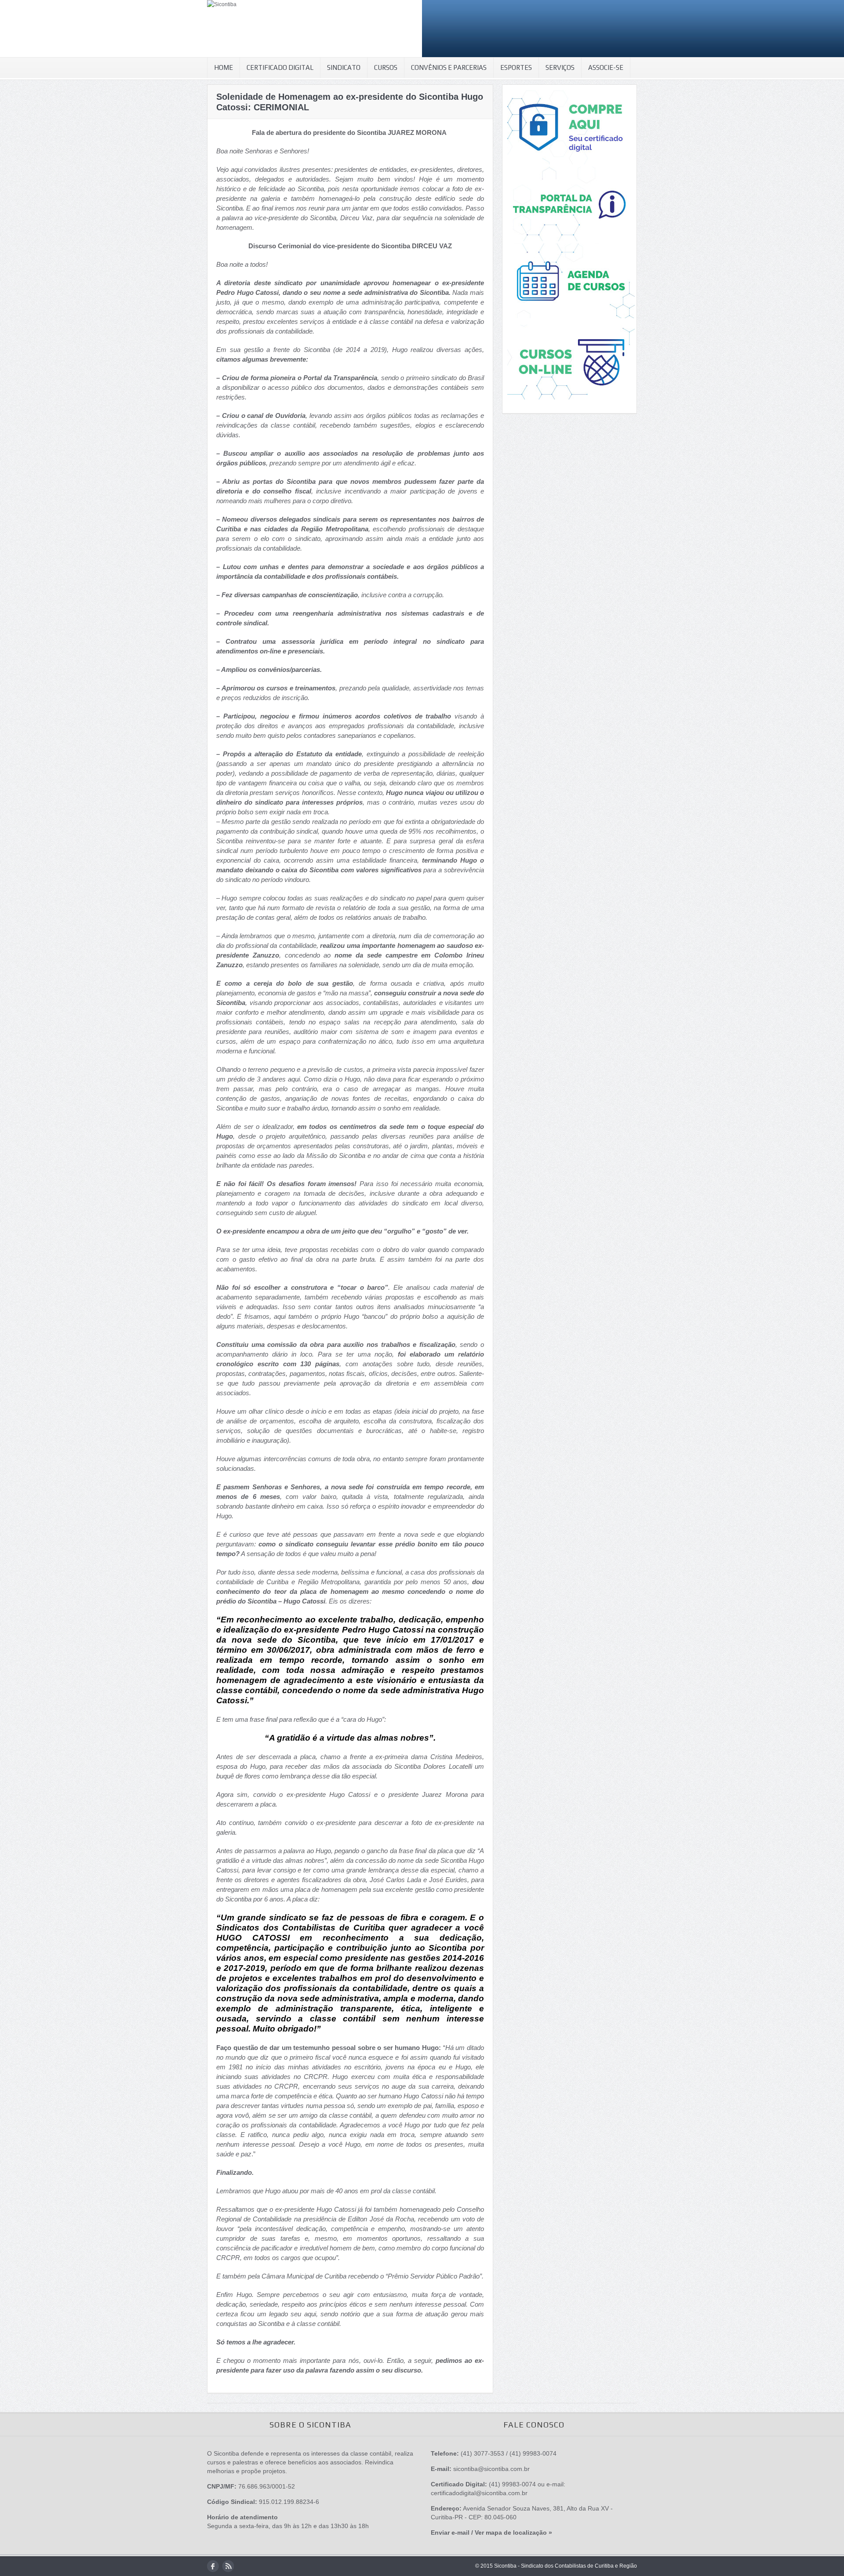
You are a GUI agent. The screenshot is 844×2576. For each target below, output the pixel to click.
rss (228, 2566)
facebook (213, 2566)
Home (224, 67)
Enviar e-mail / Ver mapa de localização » (491, 2532)
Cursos (386, 67)
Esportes (516, 67)
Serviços (560, 67)
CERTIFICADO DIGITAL (280, 67)
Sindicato (344, 67)
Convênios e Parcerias (449, 67)
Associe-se (606, 67)
